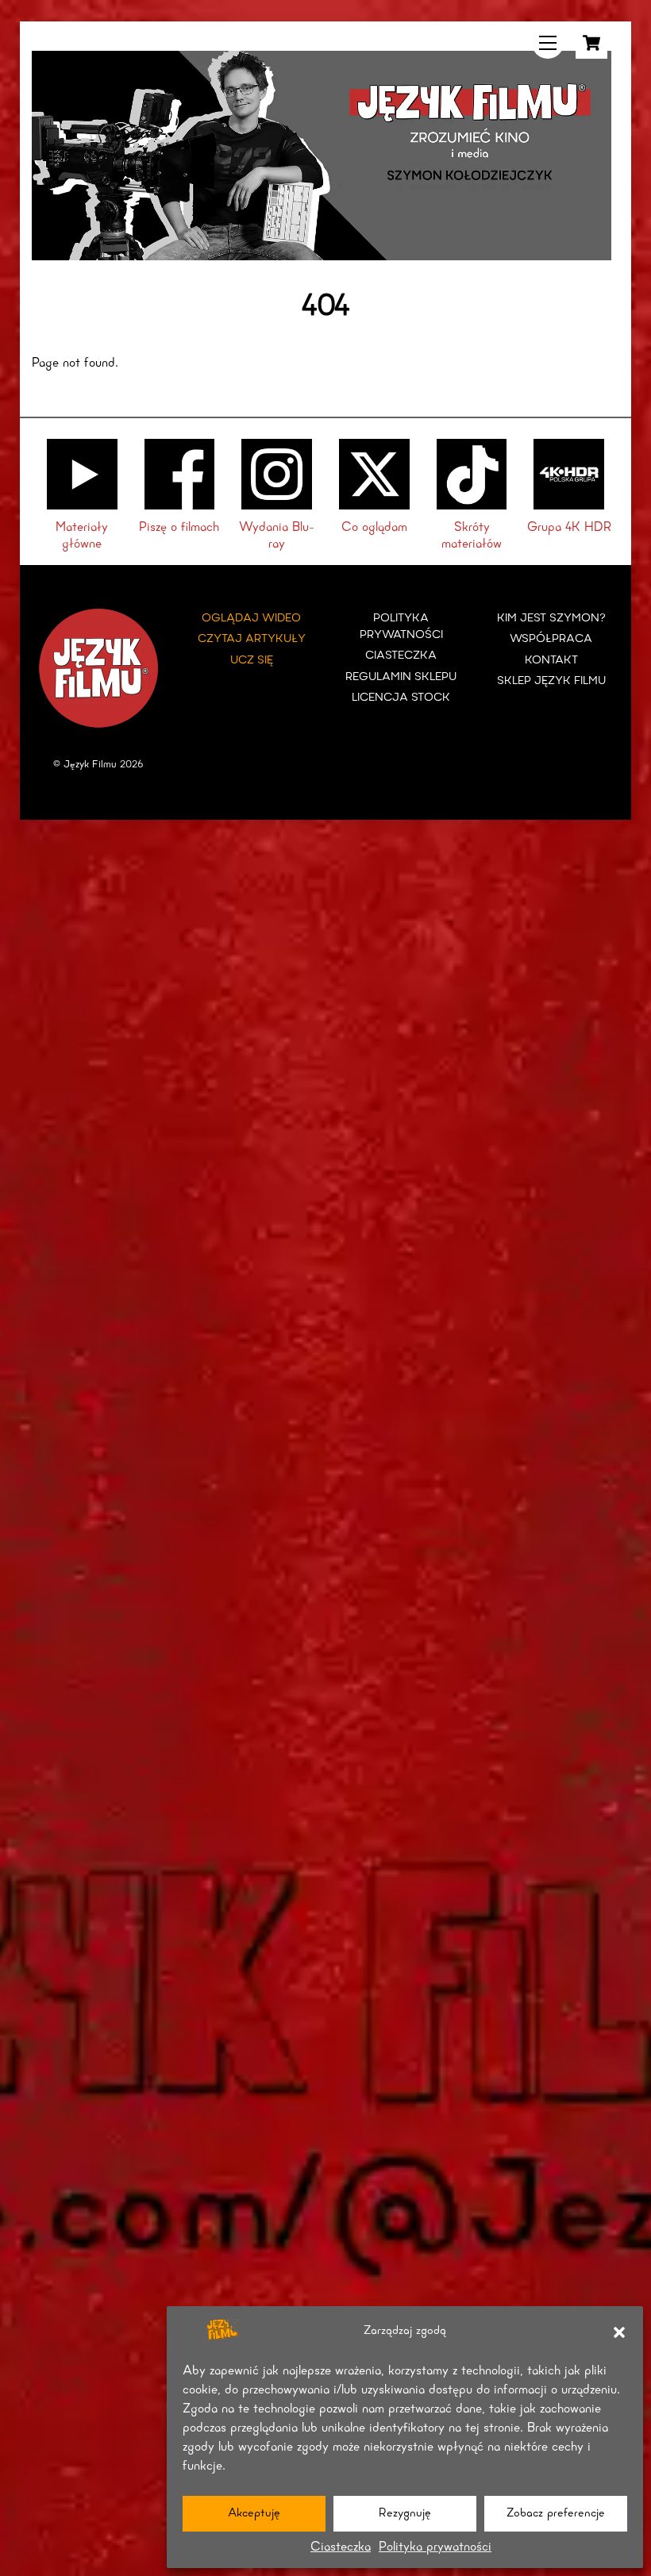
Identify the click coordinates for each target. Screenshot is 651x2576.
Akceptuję (254, 2514)
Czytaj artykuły (252, 639)
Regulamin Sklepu (401, 677)
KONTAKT (551, 661)
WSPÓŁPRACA (551, 639)
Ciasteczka (341, 2547)
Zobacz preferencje (556, 2514)
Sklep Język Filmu (551, 681)
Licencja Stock (401, 698)
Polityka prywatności (435, 2547)
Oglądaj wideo (251, 619)
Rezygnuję (405, 2514)
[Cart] (591, 43)
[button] (619, 2332)
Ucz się (252, 661)
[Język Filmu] (322, 256)
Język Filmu (90, 765)
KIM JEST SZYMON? (551, 619)
